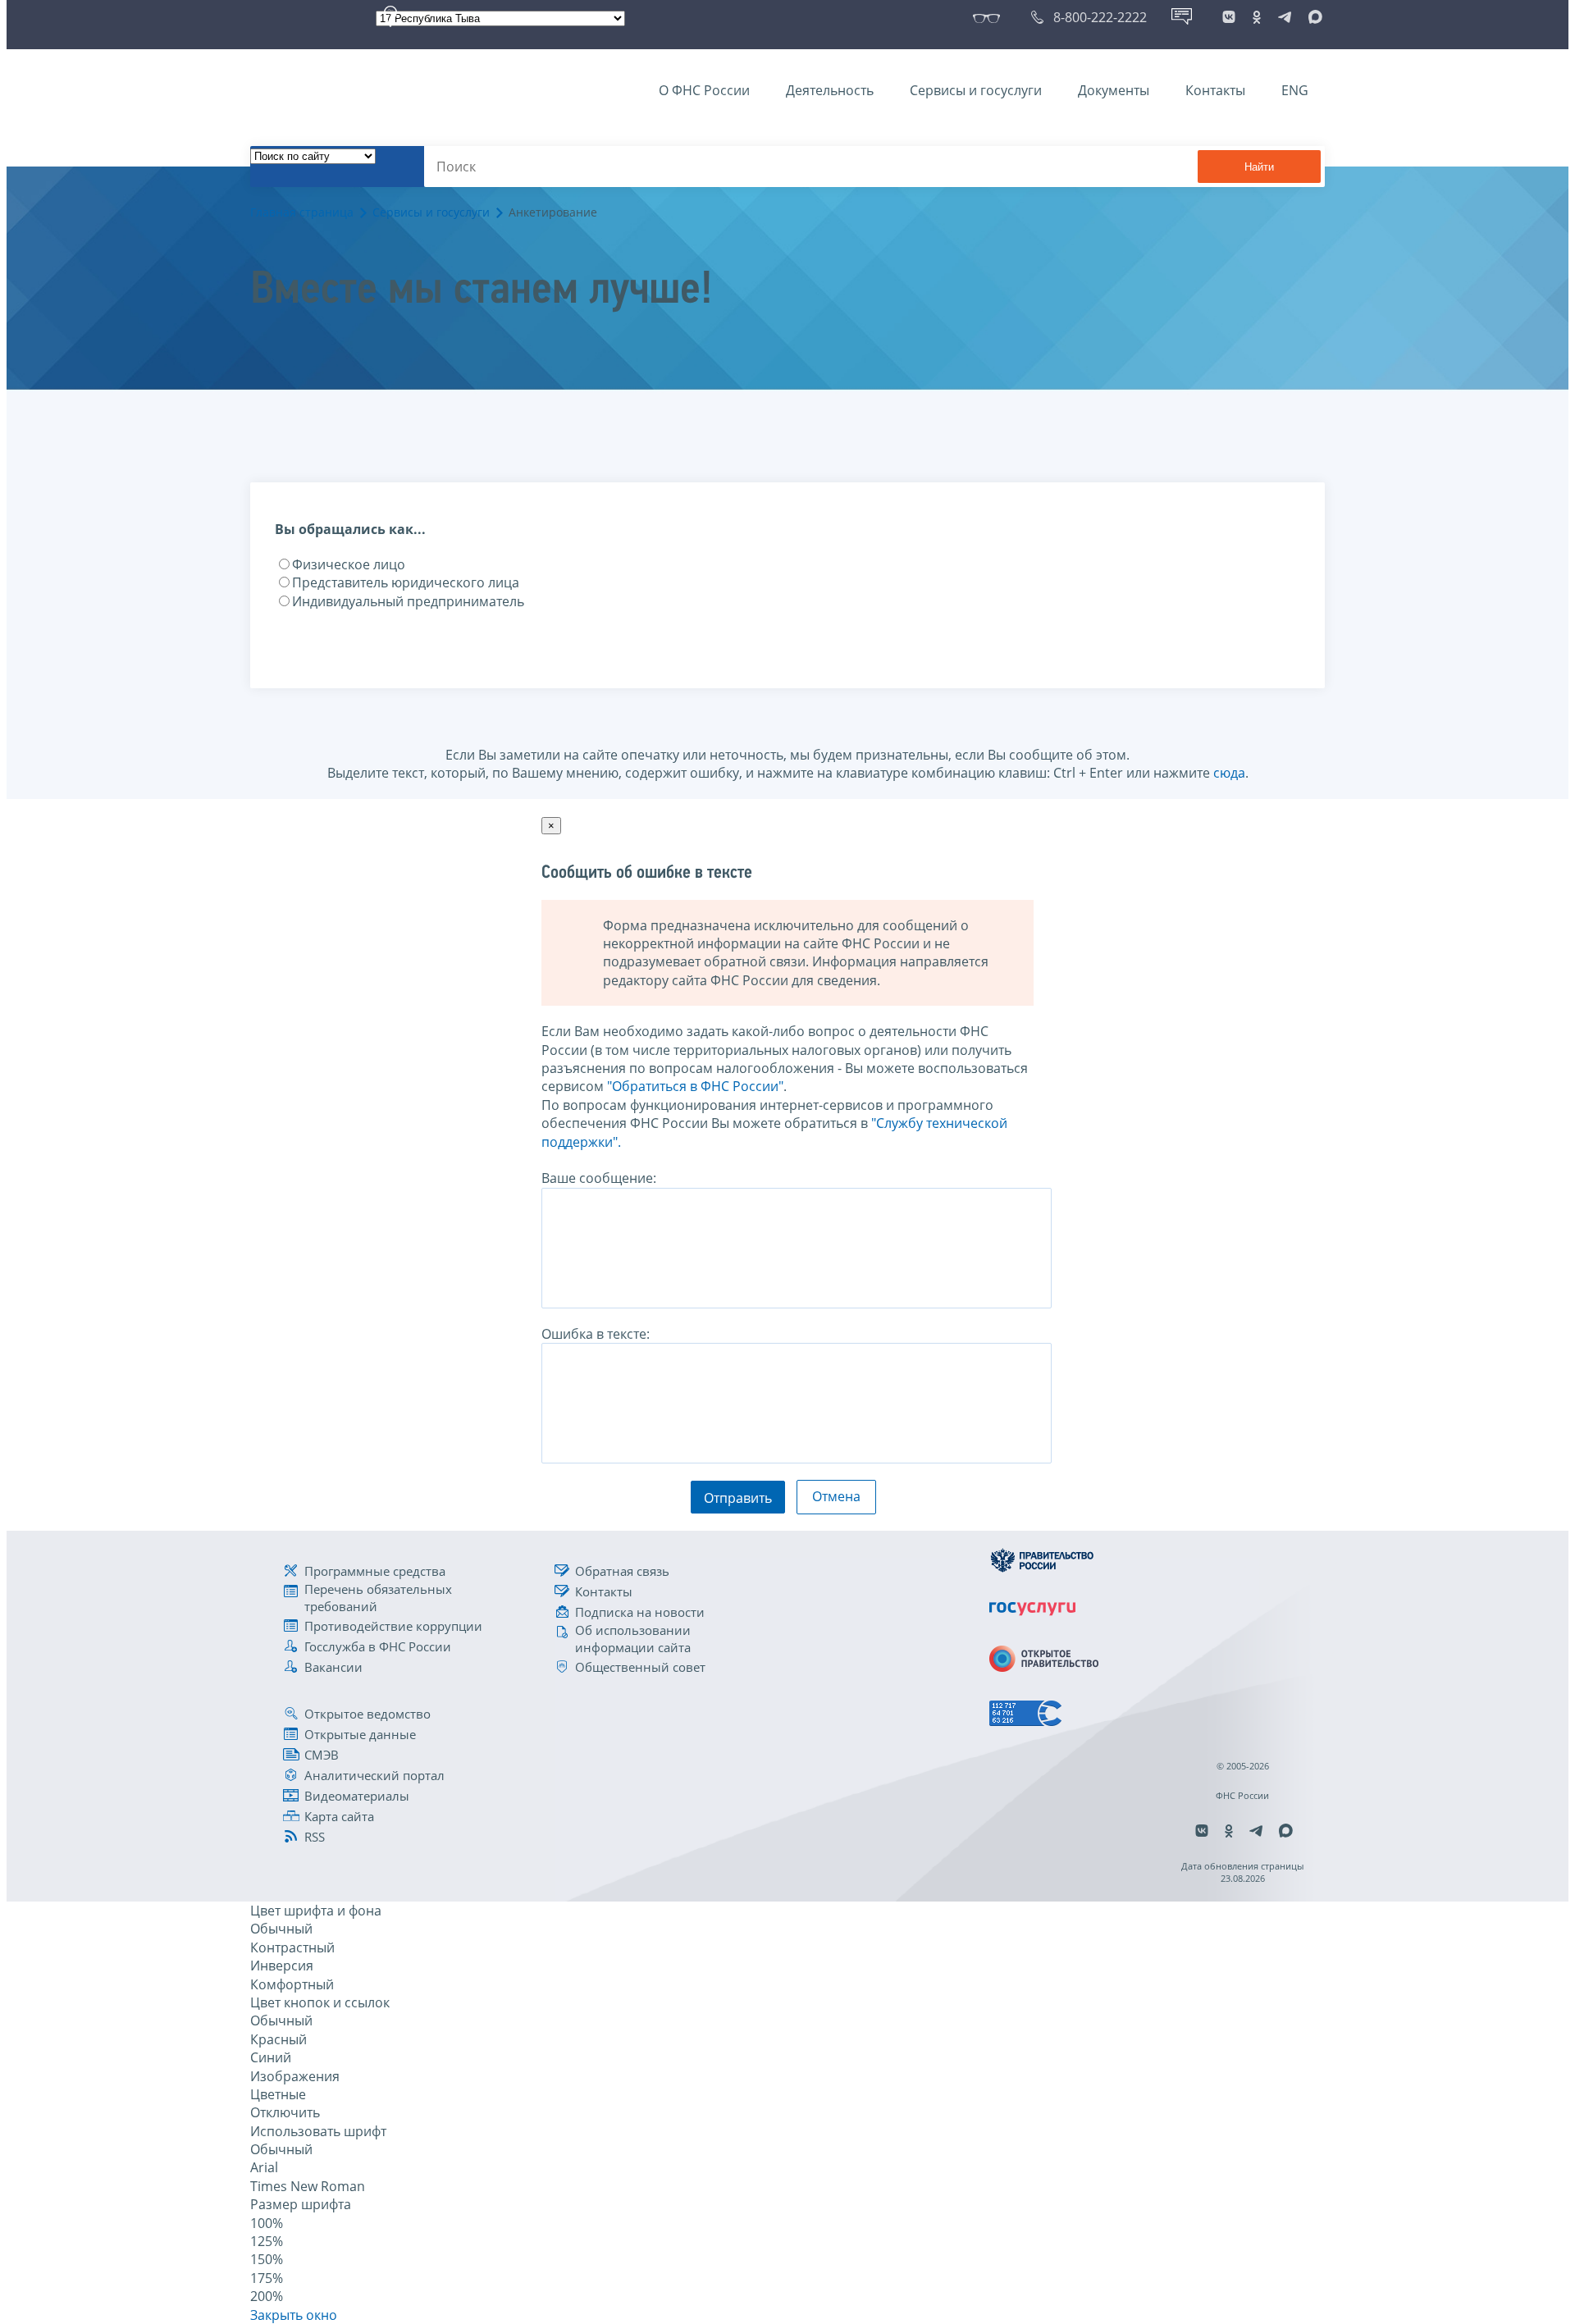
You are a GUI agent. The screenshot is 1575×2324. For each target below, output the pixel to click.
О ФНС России (704, 90)
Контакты (1215, 90)
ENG (1295, 90)
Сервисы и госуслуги (976, 90)
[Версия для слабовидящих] (990, 17)
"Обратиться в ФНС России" (695, 1086)
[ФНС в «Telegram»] (1285, 17)
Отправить (738, 1498)
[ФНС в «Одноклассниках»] (1257, 17)
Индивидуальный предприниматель (408, 601)
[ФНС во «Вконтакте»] (1229, 17)
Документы (1114, 90)
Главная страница (302, 212)
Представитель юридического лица (406, 582)
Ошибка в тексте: (596, 1334)
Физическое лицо (349, 564)
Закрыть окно (294, 2315)
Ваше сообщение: (599, 1178)
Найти (1259, 167)
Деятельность (830, 90)
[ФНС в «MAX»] (1312, 17)
